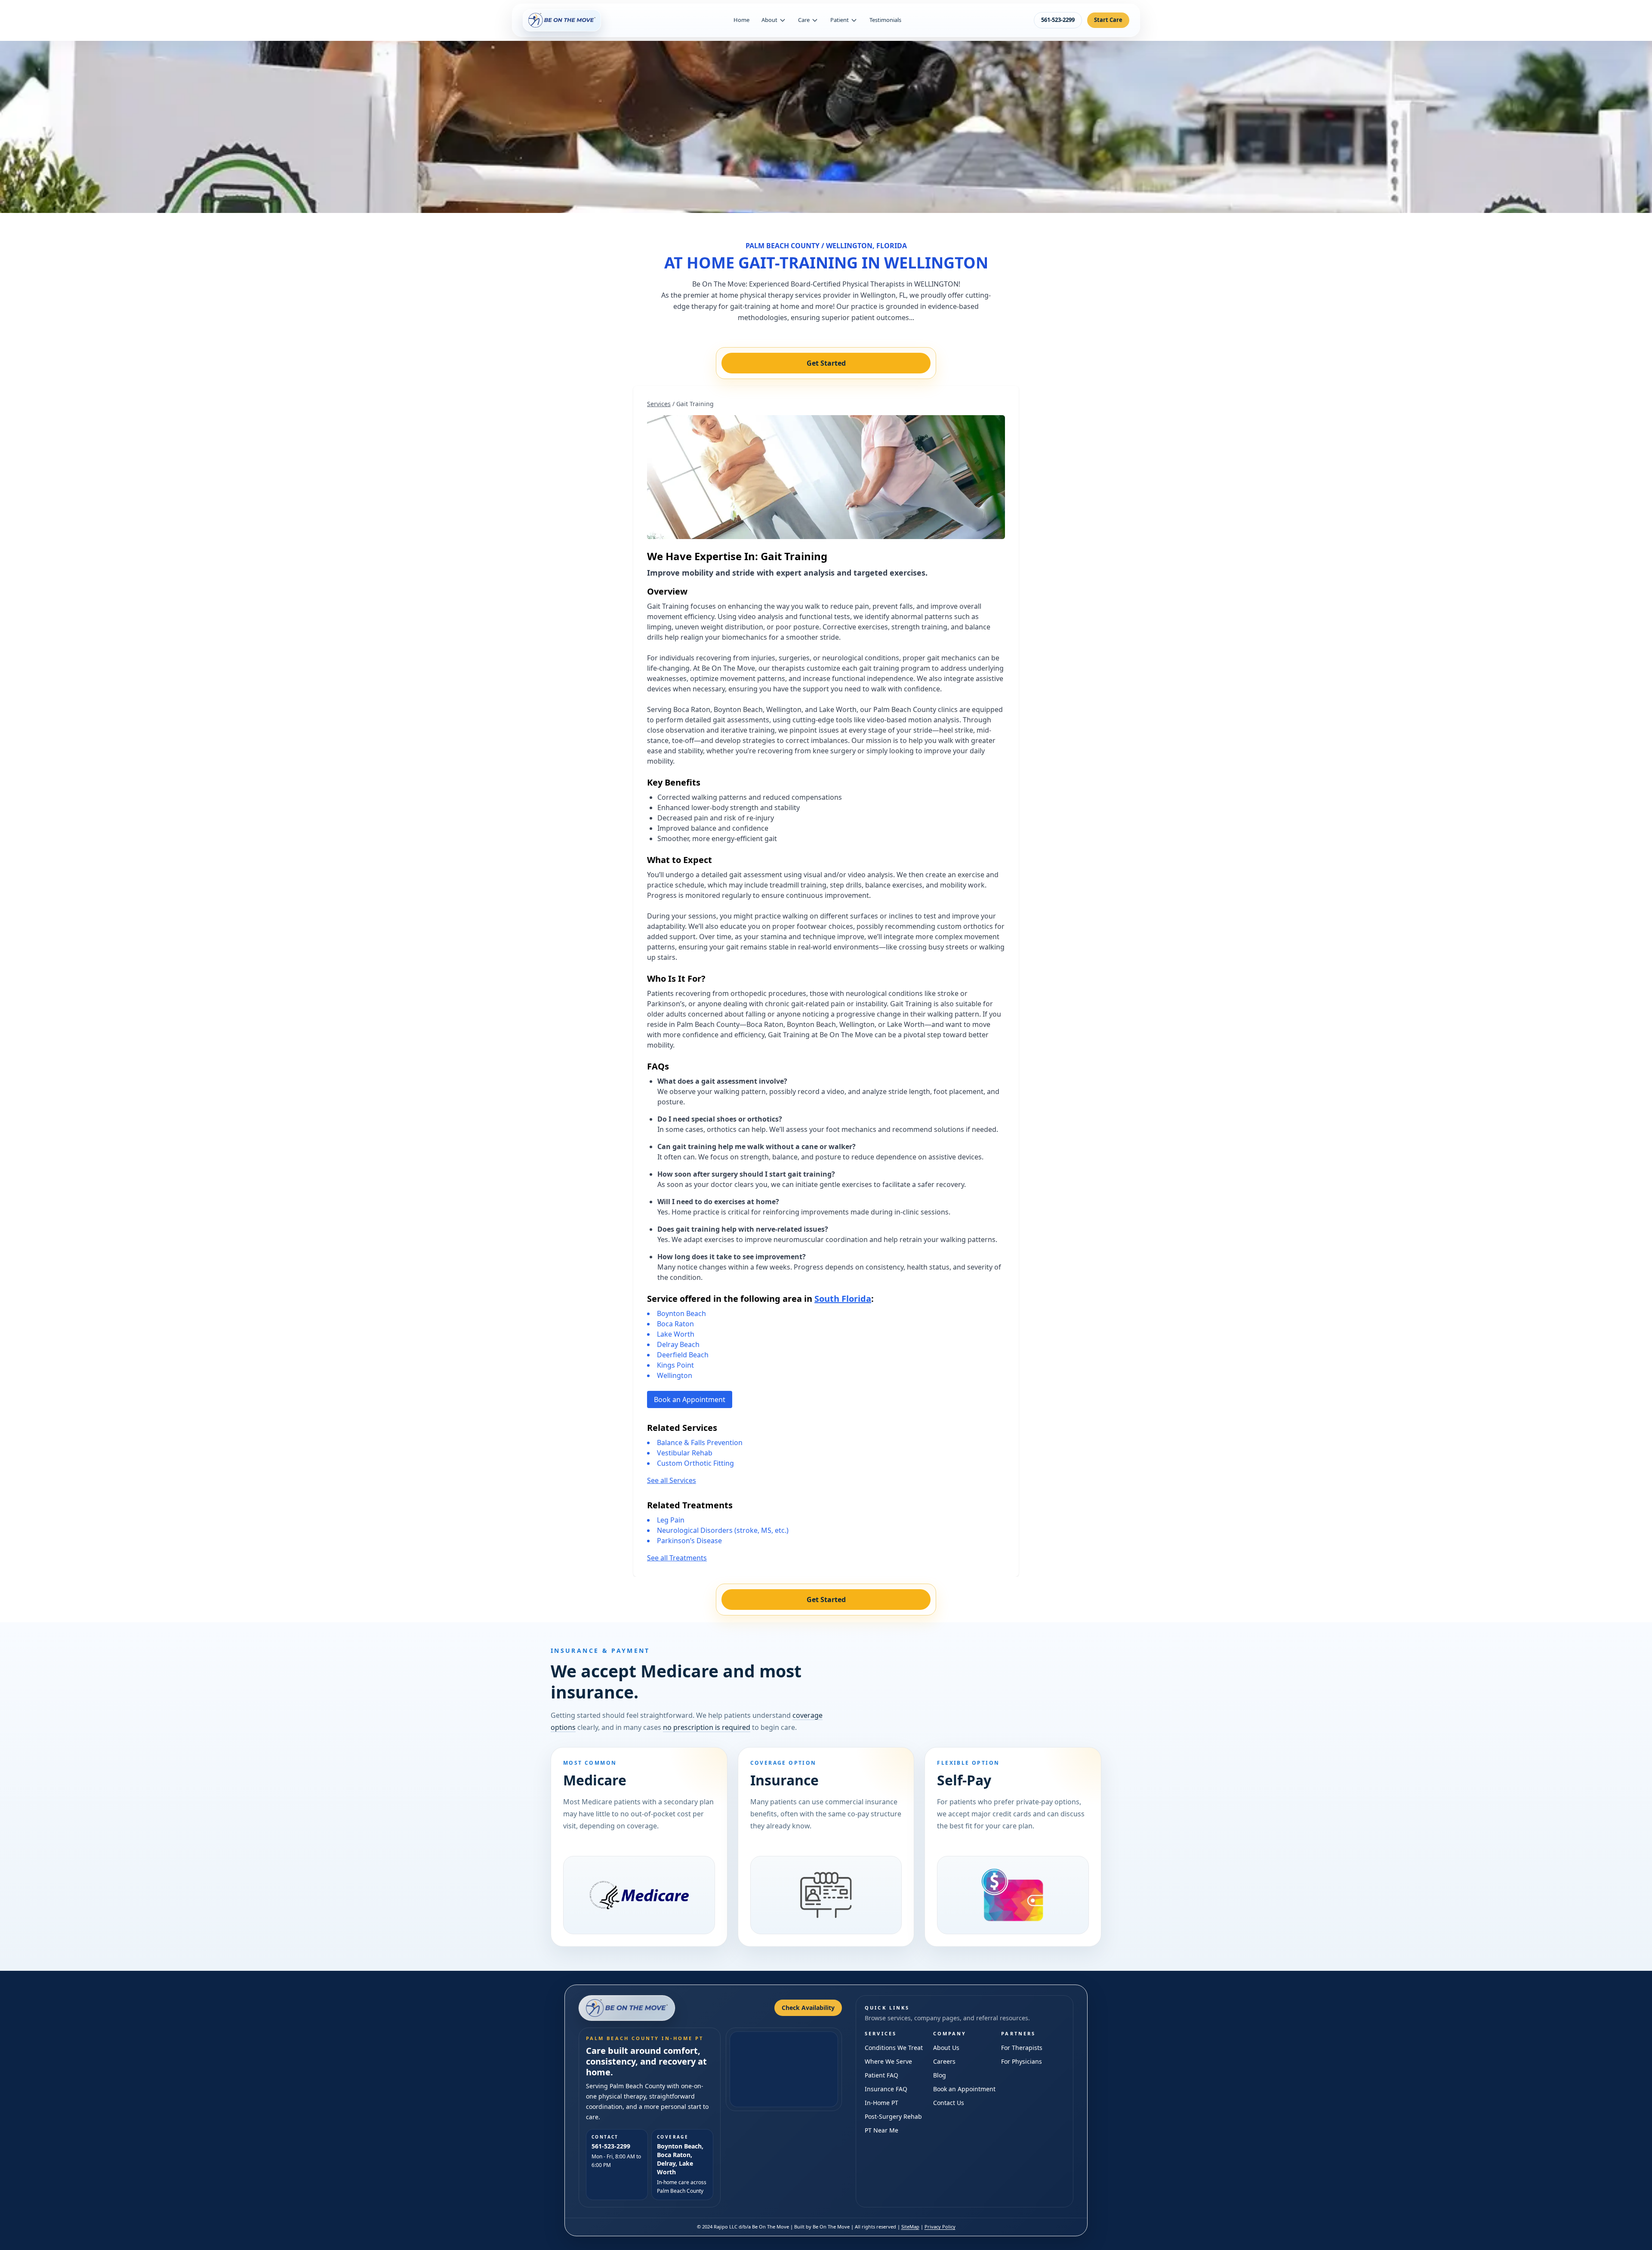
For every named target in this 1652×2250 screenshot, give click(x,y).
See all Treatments (677, 1558)
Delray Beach (678, 1344)
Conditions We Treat (894, 2048)
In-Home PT (881, 2103)
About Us (946, 2048)
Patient (840, 20)
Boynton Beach (681, 1313)
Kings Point (675, 1365)
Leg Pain (671, 1520)
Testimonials (885, 20)
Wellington (675, 1375)
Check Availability (808, 2008)
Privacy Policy (940, 2227)
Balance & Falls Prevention (700, 1442)
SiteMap (910, 2227)
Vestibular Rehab (685, 1453)
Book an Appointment (690, 1399)
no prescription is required (707, 1727)
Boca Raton (675, 1324)
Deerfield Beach (683, 1355)
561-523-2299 (1058, 20)
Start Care (1108, 20)
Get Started (826, 363)
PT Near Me (881, 2130)
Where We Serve (888, 2061)
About (769, 20)
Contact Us (949, 2103)
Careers (944, 2061)
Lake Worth (676, 1334)
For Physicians (1022, 2061)
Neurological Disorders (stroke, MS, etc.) (723, 1530)
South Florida (843, 1299)
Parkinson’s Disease (689, 1541)
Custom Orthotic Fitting (695, 1463)
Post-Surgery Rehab (893, 2116)
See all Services (672, 1480)
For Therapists (1022, 2048)
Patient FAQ (881, 2075)
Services (659, 404)
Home (741, 20)
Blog (940, 2075)
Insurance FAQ (886, 2089)
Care (804, 20)
